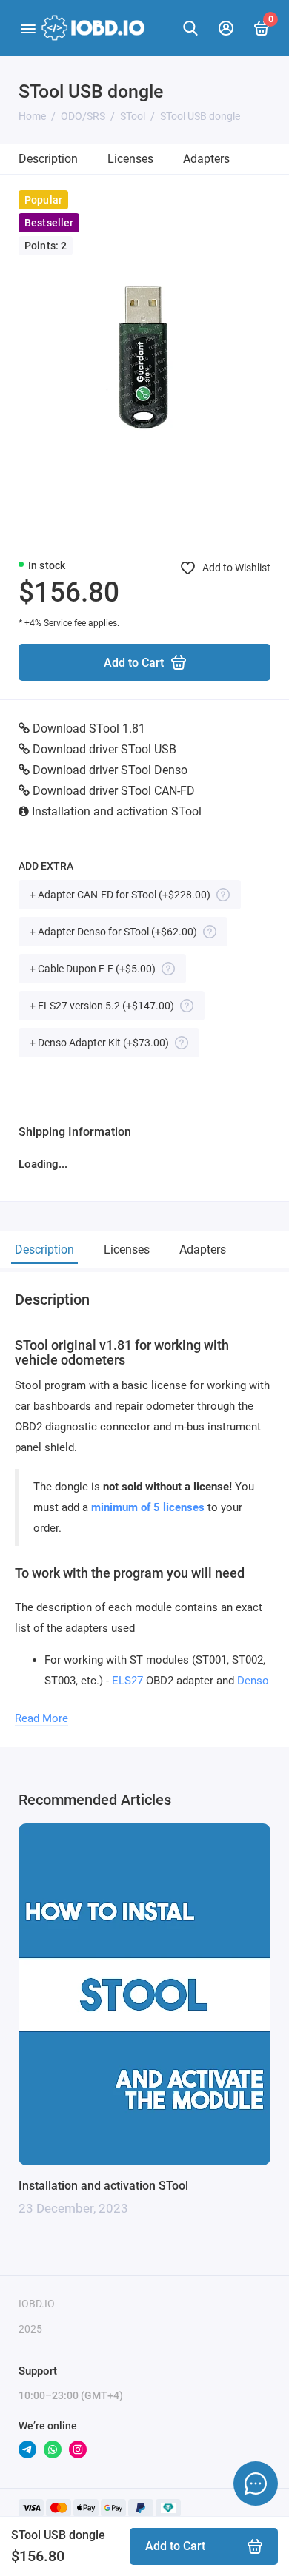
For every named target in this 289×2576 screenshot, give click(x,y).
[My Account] (226, 28)
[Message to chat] (256, 2483)
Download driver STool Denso (110, 770)
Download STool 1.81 (89, 729)
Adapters (206, 159)
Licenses (130, 159)
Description (48, 159)
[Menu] (28, 28)
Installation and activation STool (117, 811)
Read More (41, 1718)
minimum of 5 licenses (148, 1507)
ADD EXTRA (46, 866)
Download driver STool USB (104, 749)
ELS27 (127, 1681)
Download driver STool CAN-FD (114, 791)
